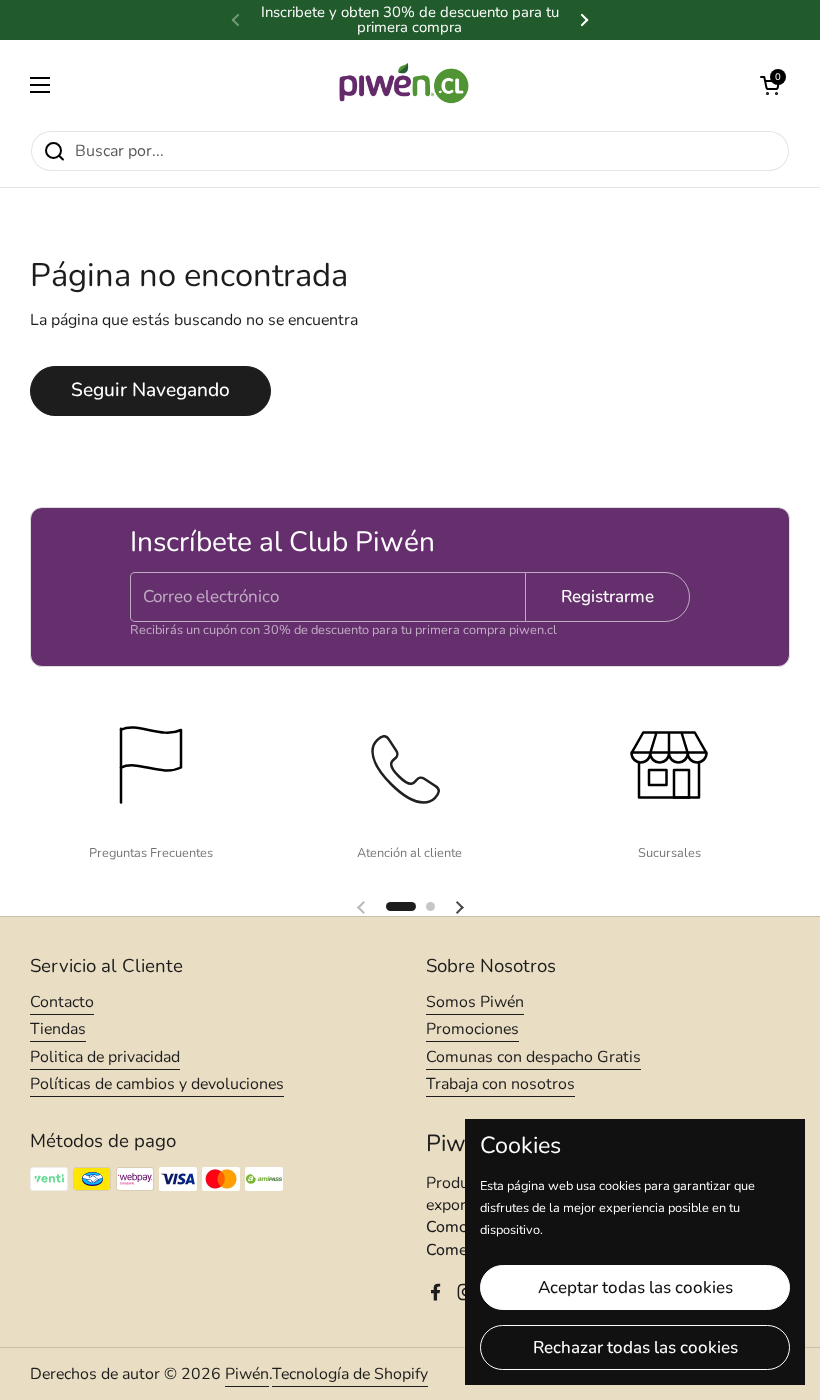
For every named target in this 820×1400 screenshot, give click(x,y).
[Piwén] (405, 85)
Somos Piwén (475, 1002)
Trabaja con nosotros (500, 1084)
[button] (770, 85)
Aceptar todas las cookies (635, 1287)
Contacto (62, 1002)
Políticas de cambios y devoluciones (157, 1084)
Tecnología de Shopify (350, 1374)
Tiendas (58, 1029)
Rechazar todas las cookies (635, 1347)
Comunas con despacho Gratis (533, 1057)
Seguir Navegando (150, 390)
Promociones (472, 1029)
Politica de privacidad (105, 1057)
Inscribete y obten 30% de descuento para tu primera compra (410, 20)
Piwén (247, 1374)
